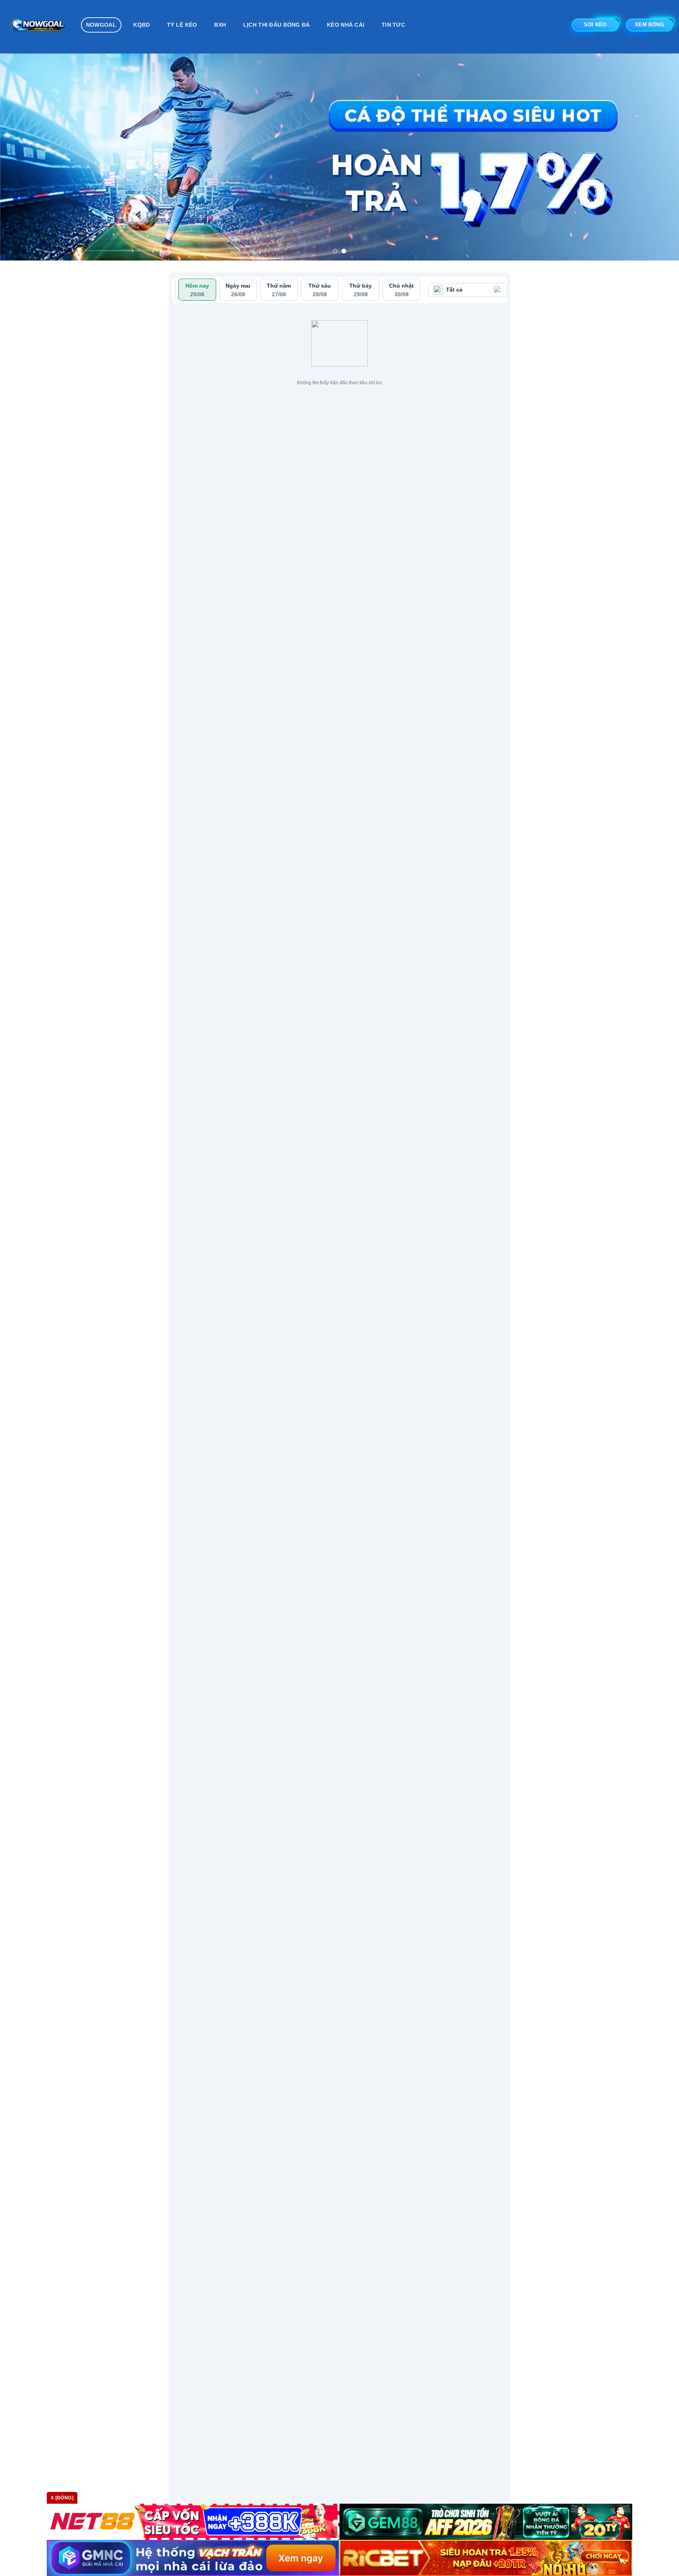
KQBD (141, 25)
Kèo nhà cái (346, 25)
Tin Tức (393, 25)
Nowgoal (101, 25)
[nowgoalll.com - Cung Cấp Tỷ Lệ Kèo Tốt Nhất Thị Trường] (38, 27)
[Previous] (24, 157)
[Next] (655, 157)
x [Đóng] (62, 2498)
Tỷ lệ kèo (182, 25)
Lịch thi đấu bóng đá (277, 25)
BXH (220, 25)
